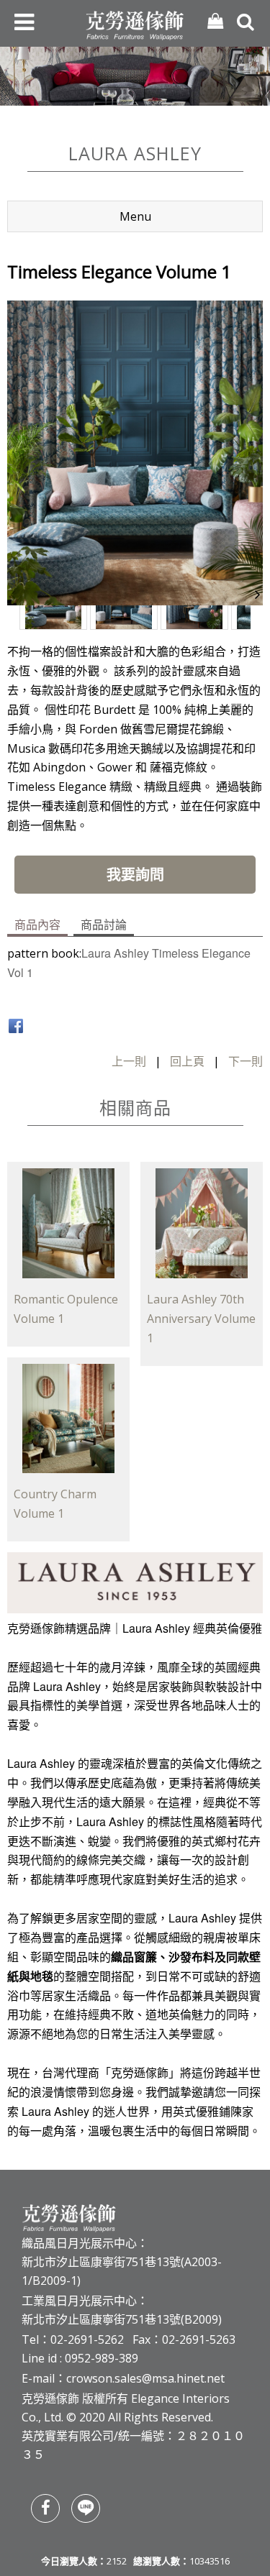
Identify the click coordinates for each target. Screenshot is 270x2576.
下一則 (246, 1061)
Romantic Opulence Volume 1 (66, 1309)
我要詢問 (135, 875)
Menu (135, 216)
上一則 (129, 1061)
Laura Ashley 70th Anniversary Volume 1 (201, 1319)
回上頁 (187, 1061)
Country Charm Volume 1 (55, 1504)
